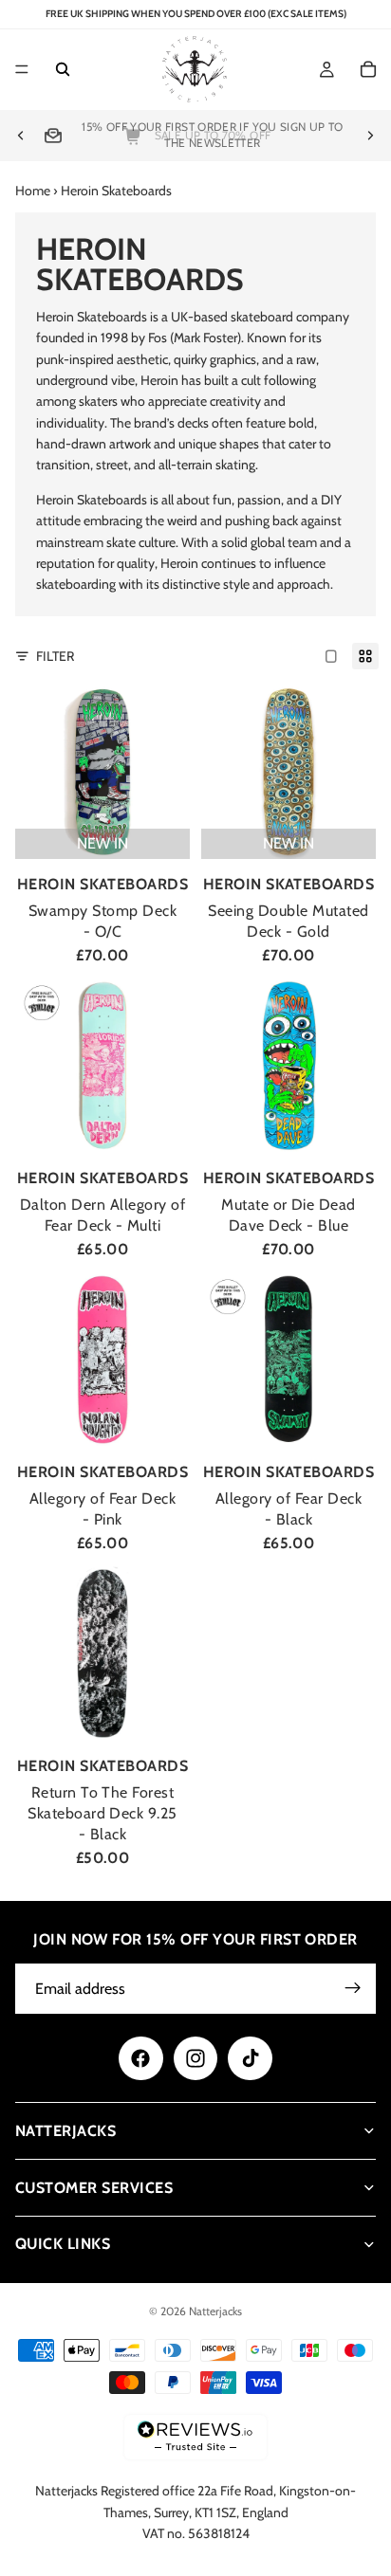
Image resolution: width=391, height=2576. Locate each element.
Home (33, 191)
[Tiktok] (250, 2058)
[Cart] (368, 70)
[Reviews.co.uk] (195, 2437)
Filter (55, 656)
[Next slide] (370, 136)
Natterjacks (215, 2311)
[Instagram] (195, 2058)
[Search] (63, 70)
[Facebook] (140, 2058)
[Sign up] (353, 1988)
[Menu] (22, 70)
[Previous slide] (21, 136)
